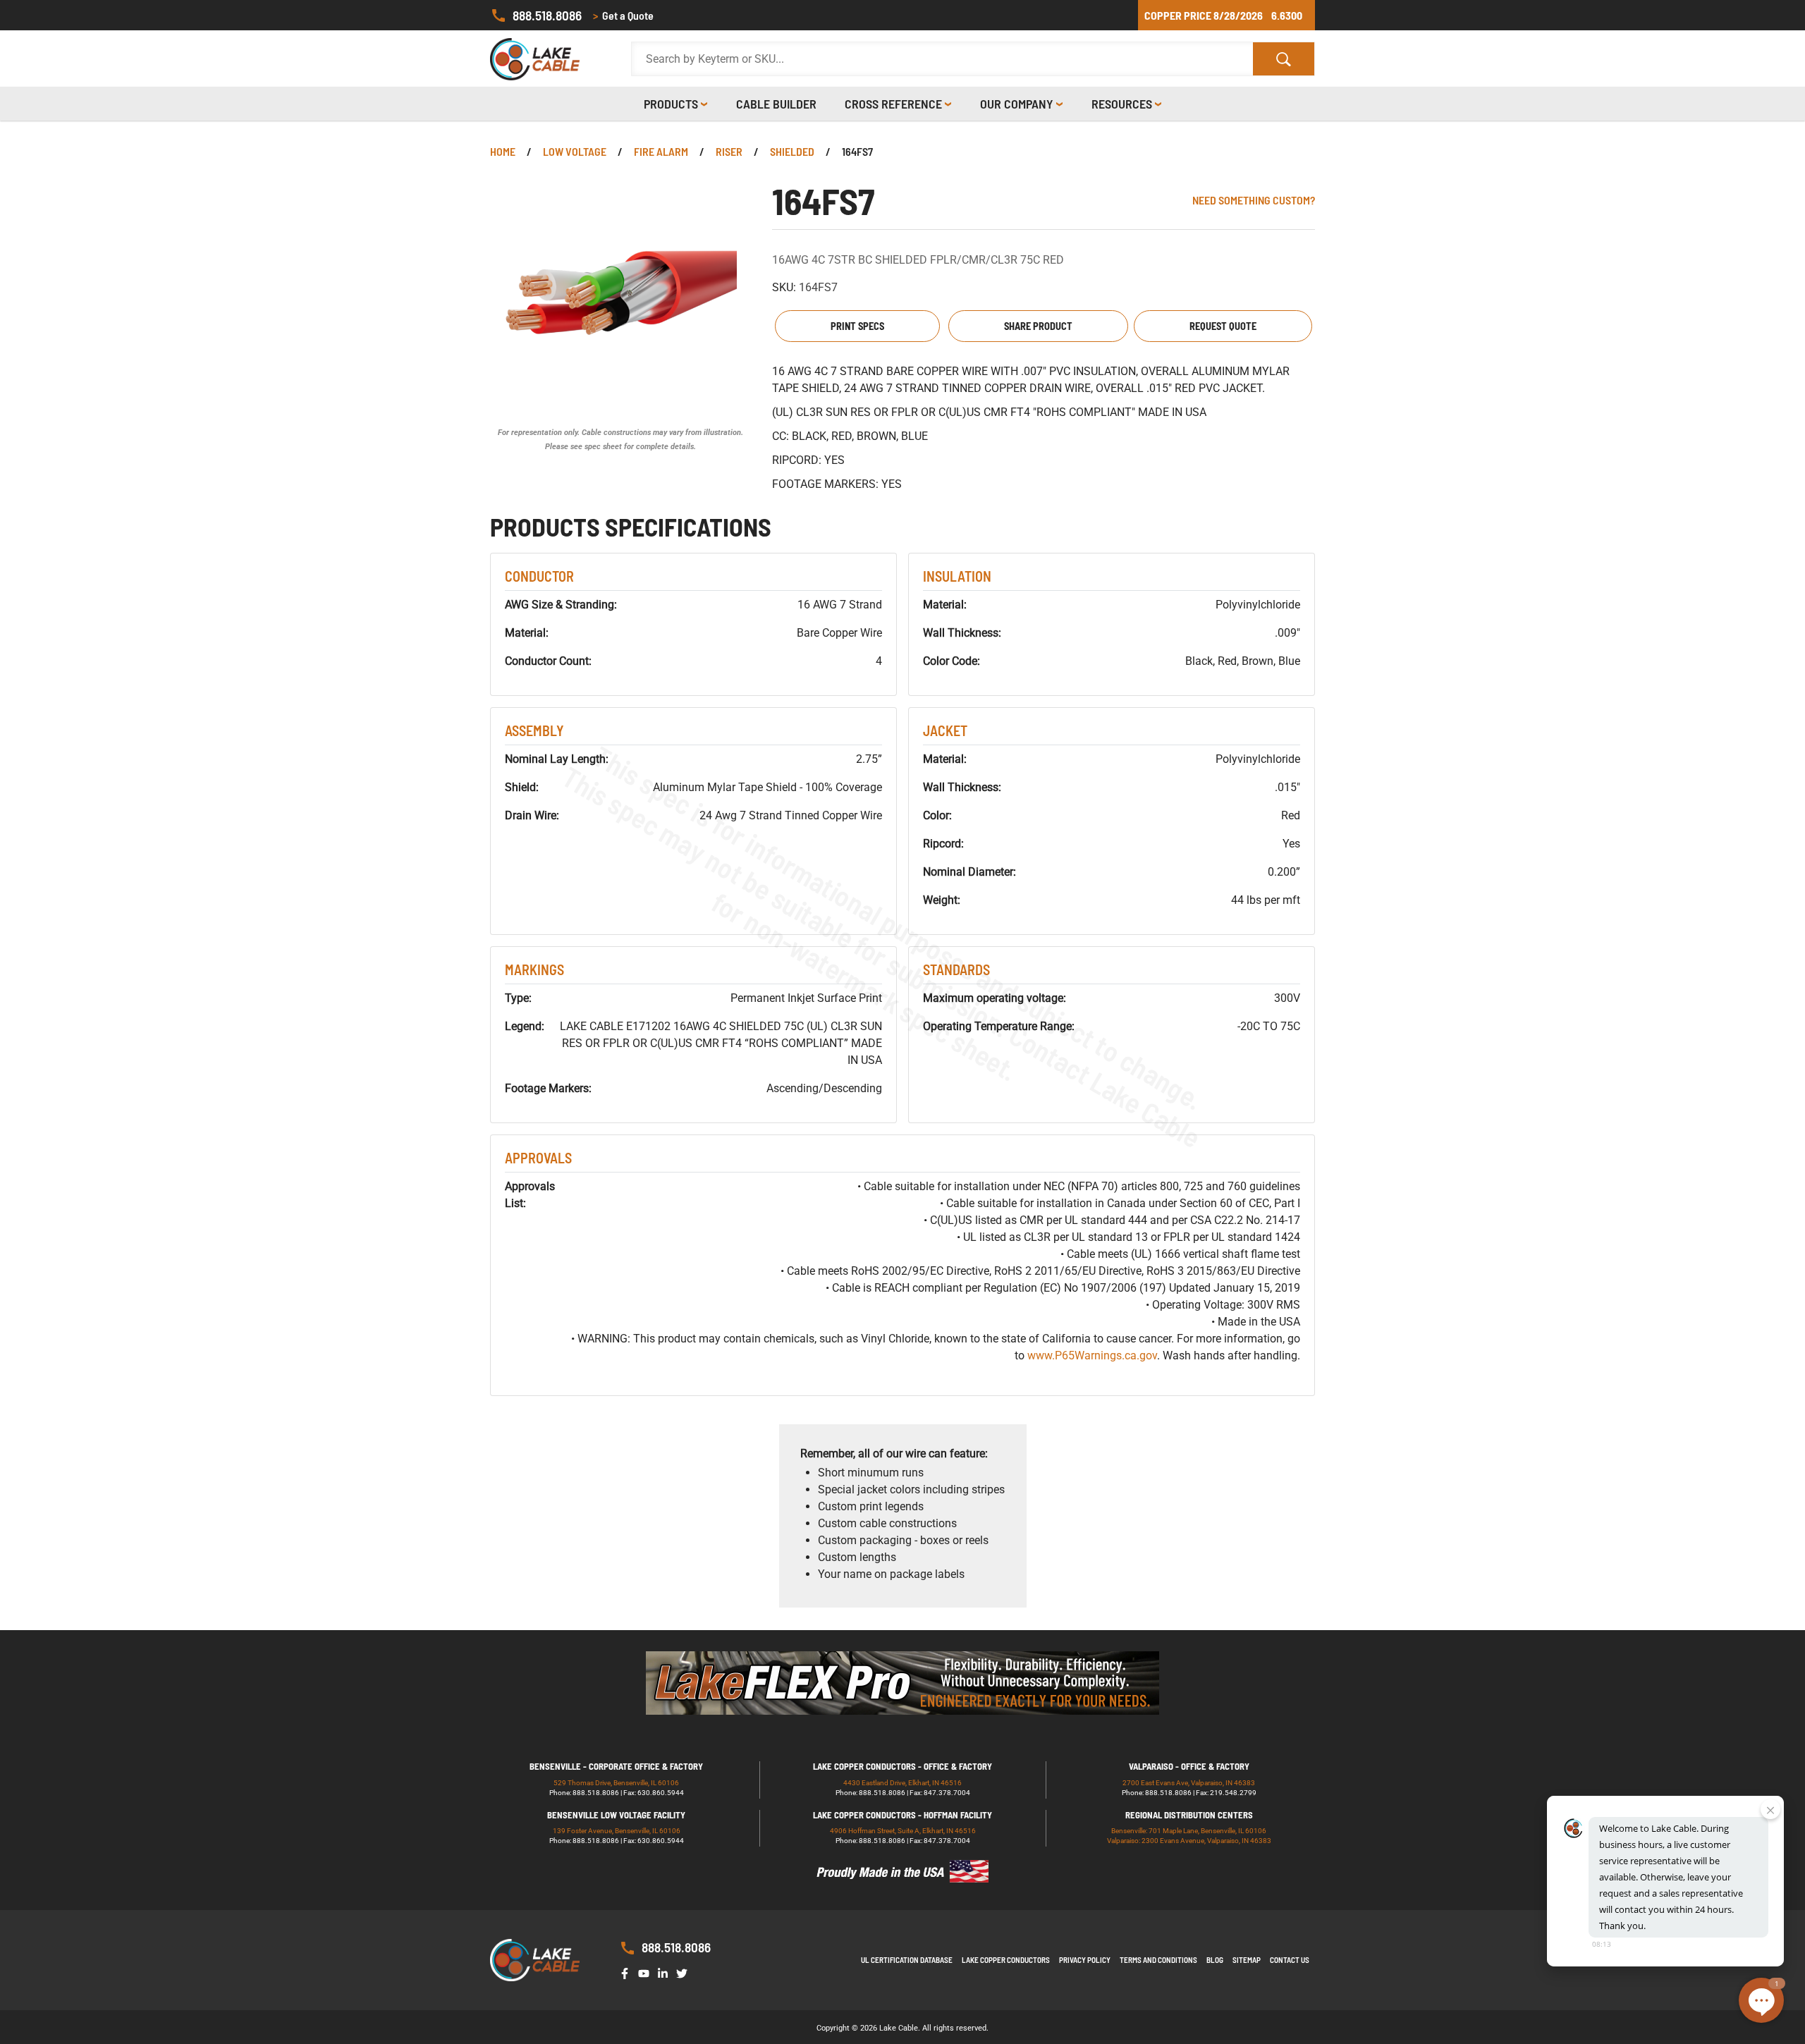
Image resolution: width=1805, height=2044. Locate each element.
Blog (1215, 1960)
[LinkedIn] (666, 1972)
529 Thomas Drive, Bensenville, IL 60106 (616, 1783)
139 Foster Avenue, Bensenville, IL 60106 (617, 1831)
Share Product (1038, 326)
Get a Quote (623, 15)
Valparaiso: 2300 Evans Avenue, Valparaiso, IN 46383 (1189, 1841)
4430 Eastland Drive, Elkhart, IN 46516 (902, 1783)
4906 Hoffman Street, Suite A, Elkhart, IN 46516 (903, 1831)
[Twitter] (685, 1972)
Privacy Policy (1085, 1960)
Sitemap (1247, 1960)
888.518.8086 (547, 15)
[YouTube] (647, 1972)
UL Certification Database (907, 1960)
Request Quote (1223, 326)
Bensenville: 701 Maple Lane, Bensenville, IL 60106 (1189, 1831)
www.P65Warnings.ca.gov (1092, 1355)
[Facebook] (628, 1972)
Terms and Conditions (1158, 1960)
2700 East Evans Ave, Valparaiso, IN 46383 (1189, 1783)
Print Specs (857, 326)
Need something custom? (1254, 200)
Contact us (1290, 1960)
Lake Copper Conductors (1006, 1960)
